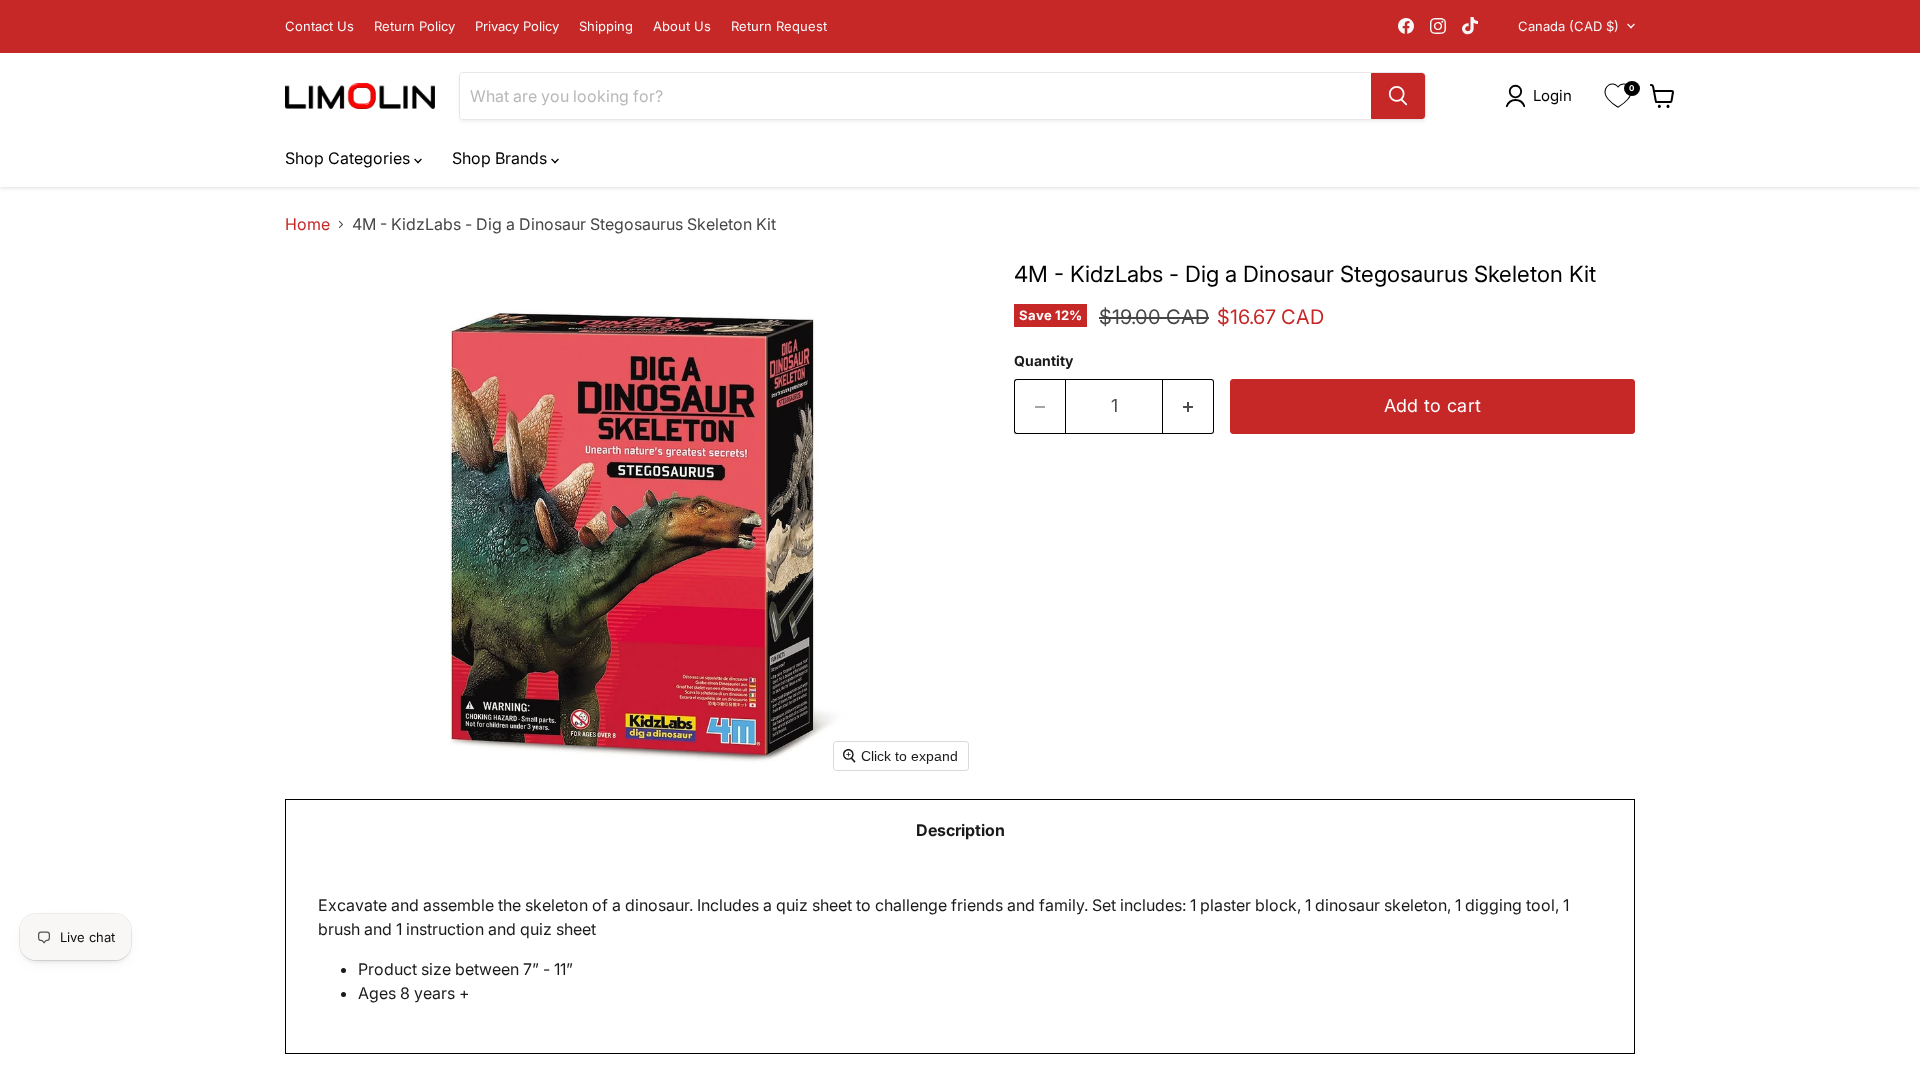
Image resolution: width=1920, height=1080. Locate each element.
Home (307, 224)
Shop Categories (349, 158)
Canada (1568, 26)
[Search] (1398, 96)
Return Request (779, 26)
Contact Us (319, 26)
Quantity (1043, 361)
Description (960, 830)
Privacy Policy (517, 26)
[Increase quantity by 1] (1188, 406)
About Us (682, 26)
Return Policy (414, 26)
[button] (1542, 96)
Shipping (606, 26)
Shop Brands (501, 158)
